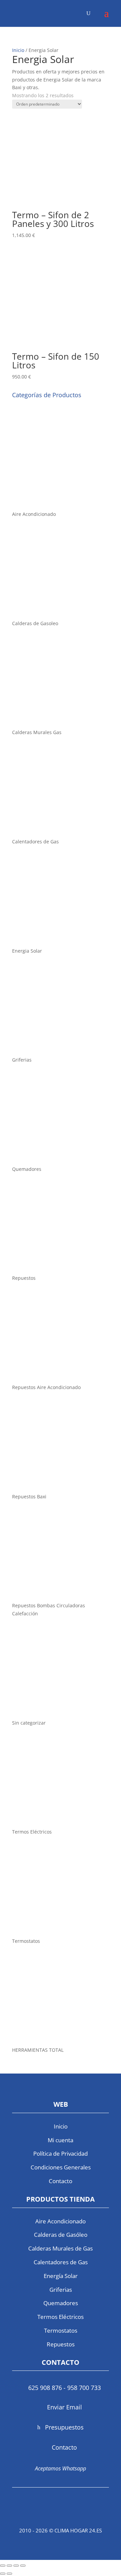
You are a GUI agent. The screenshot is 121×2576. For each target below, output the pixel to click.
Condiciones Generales (61, 2167)
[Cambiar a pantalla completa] (9, 2566)
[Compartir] (16, 2566)
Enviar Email (65, 2407)
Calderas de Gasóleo (61, 2235)
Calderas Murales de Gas (61, 2248)
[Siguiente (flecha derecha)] (9, 2574)
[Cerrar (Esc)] (23, 2566)
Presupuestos (64, 2427)
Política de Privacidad (61, 2153)
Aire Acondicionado (61, 2221)
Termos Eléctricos (61, 2317)
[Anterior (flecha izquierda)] (3, 2574)
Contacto (61, 2181)
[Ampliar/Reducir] (3, 2566)
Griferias (61, 2290)
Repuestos (61, 2344)
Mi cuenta (61, 2140)
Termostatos (61, 2330)
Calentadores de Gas (61, 2262)
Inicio (18, 50)
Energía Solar (61, 2276)
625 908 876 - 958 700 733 (65, 2388)
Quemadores (61, 2303)
